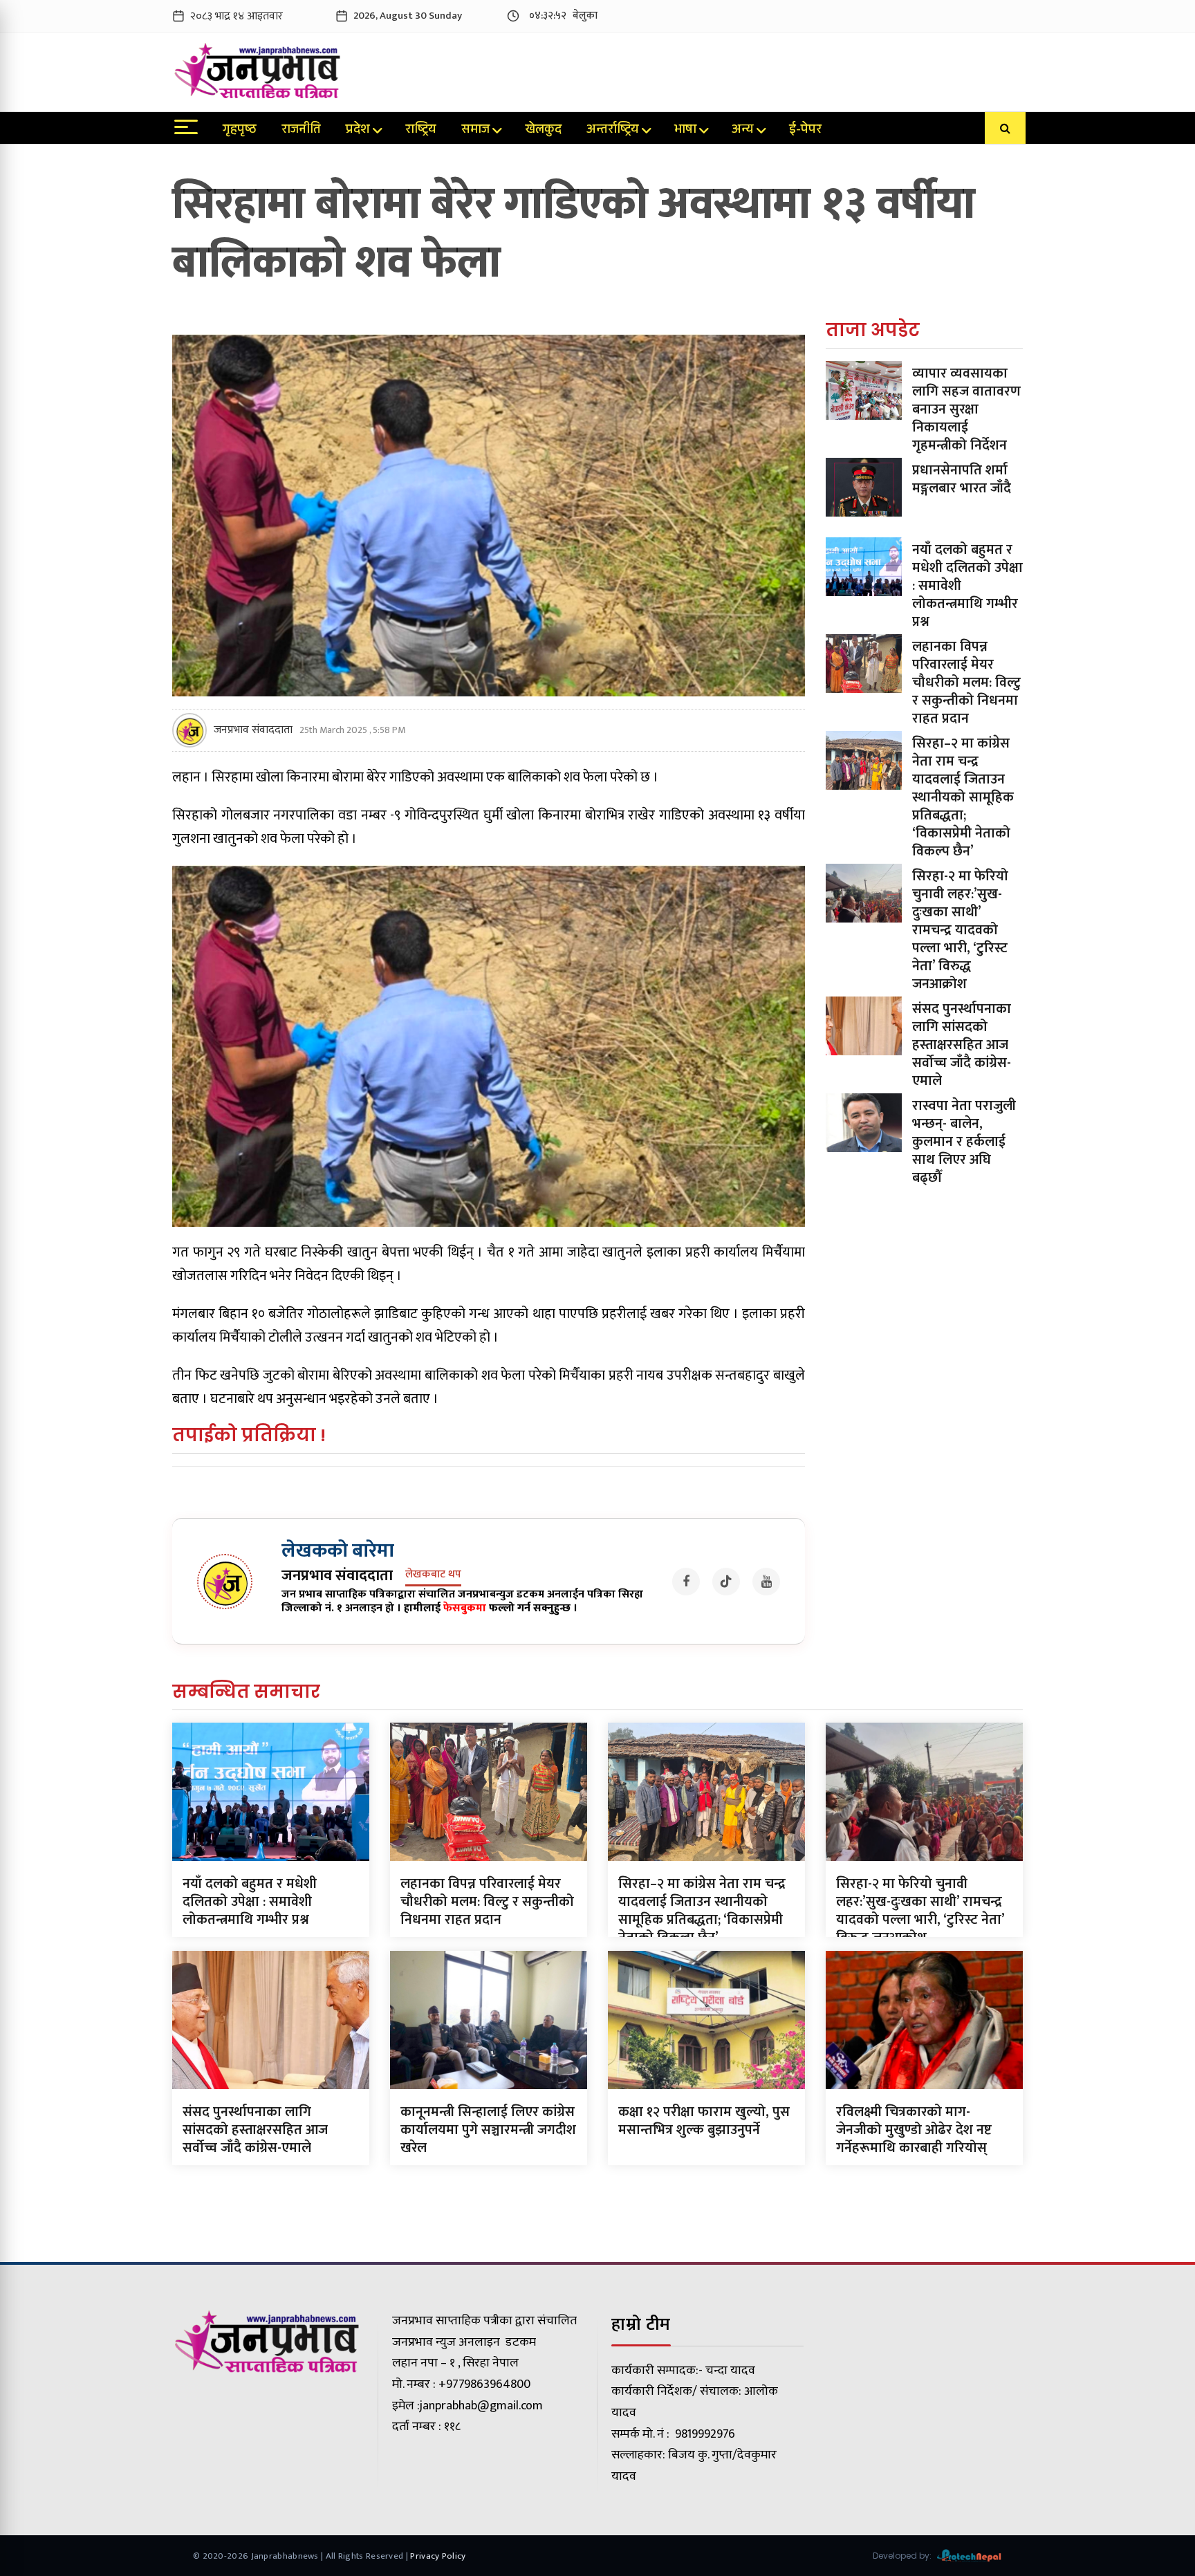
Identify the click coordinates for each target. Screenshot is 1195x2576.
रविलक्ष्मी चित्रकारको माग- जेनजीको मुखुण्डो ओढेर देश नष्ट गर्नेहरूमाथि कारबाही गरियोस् (914, 2130)
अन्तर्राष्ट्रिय (613, 131)
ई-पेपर (805, 131)
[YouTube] (766, 1582)
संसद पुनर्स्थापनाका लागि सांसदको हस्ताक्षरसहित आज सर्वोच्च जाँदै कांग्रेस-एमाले (962, 1045)
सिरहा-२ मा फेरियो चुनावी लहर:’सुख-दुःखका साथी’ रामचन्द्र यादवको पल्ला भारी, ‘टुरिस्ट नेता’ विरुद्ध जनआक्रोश (960, 930)
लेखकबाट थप (433, 1575)
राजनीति (301, 131)
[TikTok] (726, 1582)
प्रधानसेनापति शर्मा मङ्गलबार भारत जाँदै (962, 479)
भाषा (685, 131)
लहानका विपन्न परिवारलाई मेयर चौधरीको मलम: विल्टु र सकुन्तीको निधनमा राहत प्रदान (966, 683)
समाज (475, 131)
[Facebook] (686, 1582)
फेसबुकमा (465, 1608)
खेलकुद (543, 131)
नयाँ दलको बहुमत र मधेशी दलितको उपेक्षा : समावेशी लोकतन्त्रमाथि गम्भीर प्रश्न (250, 1902)
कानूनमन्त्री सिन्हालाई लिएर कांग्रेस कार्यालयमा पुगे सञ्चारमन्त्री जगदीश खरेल (488, 2130)
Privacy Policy (438, 2556)
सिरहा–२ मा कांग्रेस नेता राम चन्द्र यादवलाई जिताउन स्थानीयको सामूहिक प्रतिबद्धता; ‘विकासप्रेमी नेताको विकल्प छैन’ (963, 797)
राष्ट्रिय (421, 131)
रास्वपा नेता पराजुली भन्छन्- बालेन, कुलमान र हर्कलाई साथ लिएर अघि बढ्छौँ (964, 1142)
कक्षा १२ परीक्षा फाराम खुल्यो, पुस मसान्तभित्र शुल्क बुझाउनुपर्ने (704, 2121)
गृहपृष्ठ (240, 131)
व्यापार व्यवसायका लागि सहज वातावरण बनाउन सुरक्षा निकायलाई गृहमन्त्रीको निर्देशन (966, 409)
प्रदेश (358, 131)
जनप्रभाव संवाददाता (253, 730)
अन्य (743, 131)
